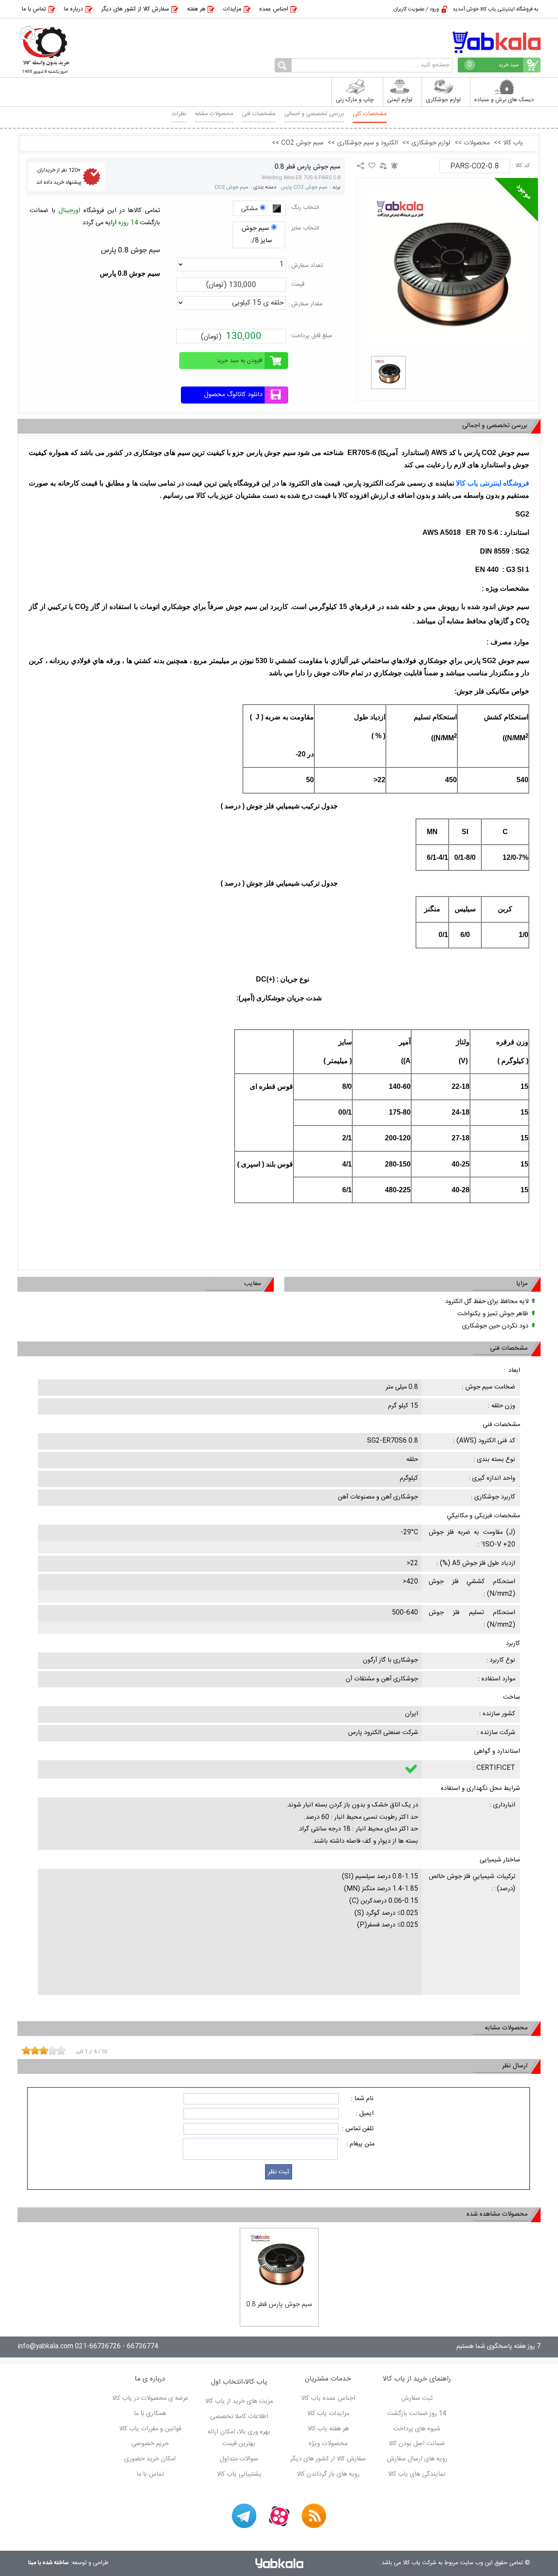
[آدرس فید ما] (314, 2516)
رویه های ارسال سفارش (417, 2459)
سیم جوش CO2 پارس (304, 187)
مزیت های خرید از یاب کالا (239, 2402)
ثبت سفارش (417, 2398)
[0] (388, 373)
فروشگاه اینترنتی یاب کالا (493, 483)
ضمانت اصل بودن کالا (417, 2444)
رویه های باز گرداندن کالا (328, 2474)
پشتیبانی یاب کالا (239, 2474)
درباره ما (74, 9)
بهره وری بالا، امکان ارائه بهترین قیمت (239, 2438)
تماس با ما (34, 9)
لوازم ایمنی (400, 100)
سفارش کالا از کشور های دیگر (135, 9)
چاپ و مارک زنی (355, 100)
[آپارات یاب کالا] (279, 2516)
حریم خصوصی (150, 2444)
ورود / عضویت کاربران (416, 9)
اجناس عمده (274, 9)
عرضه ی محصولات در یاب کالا (150, 2398)
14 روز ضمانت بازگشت (417, 2414)
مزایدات (232, 9)
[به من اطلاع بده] (395, 166)
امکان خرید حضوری (150, 2459)
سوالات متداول (239, 2459)
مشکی (249, 209)
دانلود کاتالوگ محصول (233, 395)
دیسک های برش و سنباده (504, 100)
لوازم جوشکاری (443, 100)
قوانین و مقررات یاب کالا (150, 2429)
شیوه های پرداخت (417, 2429)
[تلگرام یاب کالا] (244, 2516)
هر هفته (196, 9)
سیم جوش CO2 (231, 187)
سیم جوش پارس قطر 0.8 (308, 167)
